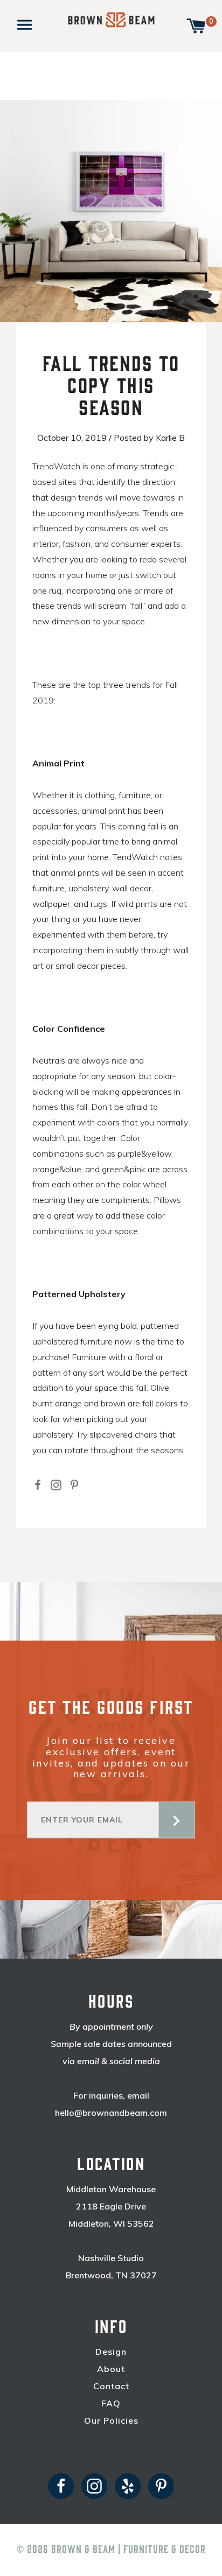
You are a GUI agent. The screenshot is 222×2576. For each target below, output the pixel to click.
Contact (111, 2386)
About (111, 2369)
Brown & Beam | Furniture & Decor (129, 2550)
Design (111, 2352)
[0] (196, 25)
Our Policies (111, 2421)
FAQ (111, 2403)
